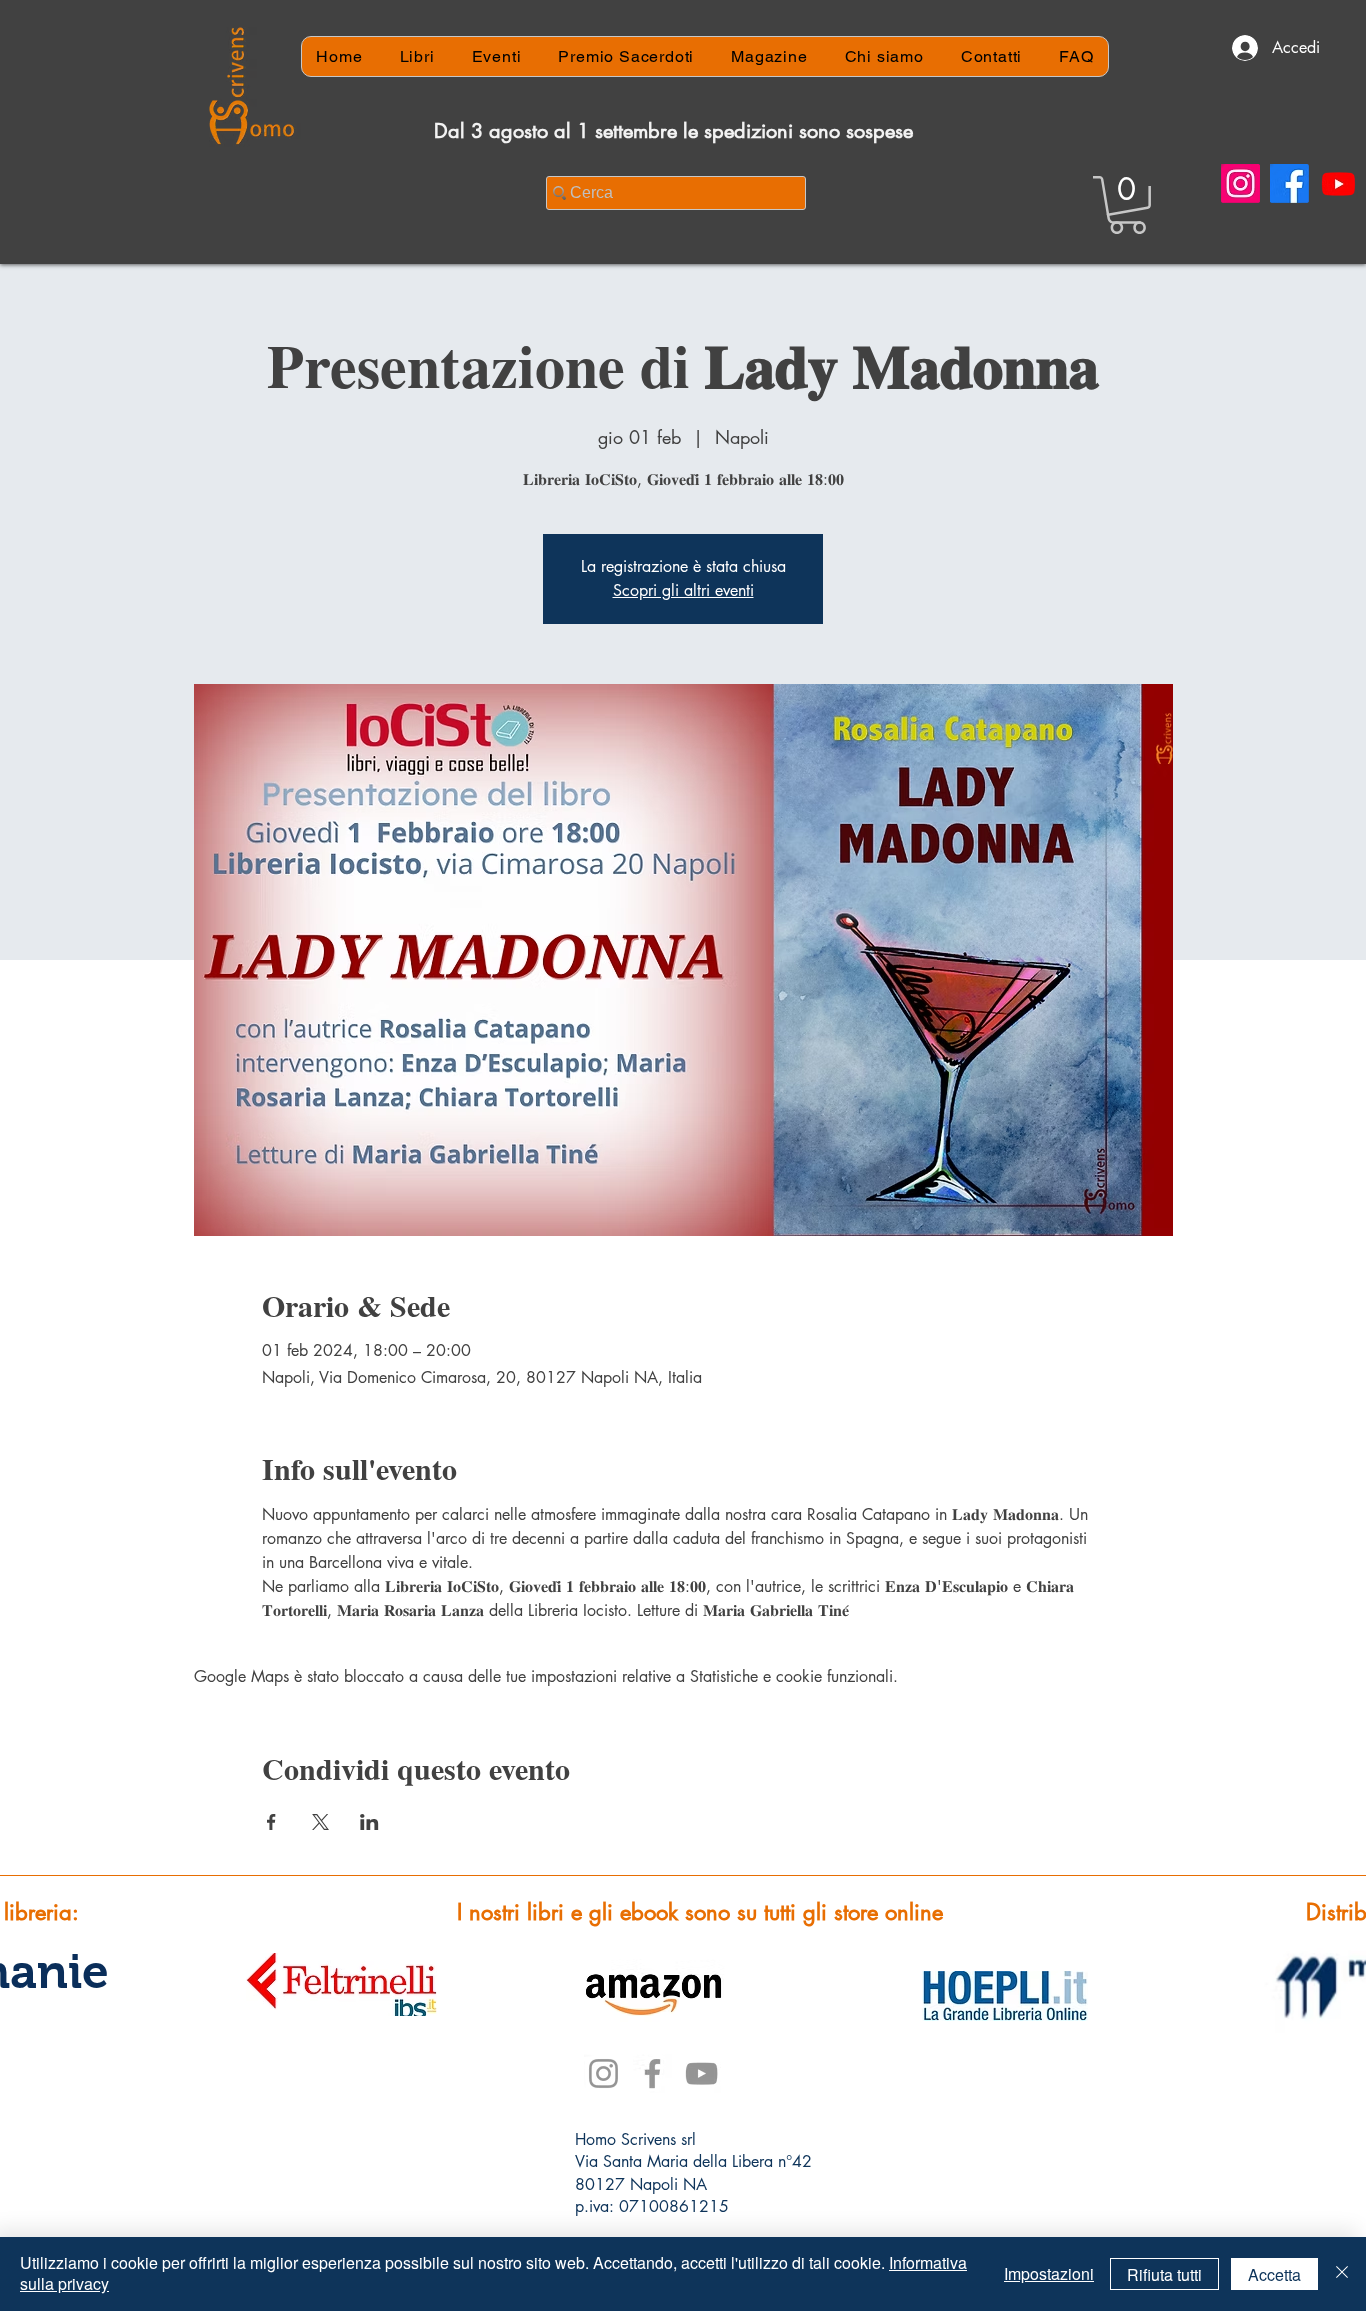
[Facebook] (1289, 183)
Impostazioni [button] (1049, 2273)
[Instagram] (1240, 183)
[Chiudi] (1342, 2274)
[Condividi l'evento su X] (320, 1822)
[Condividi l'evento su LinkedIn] (369, 1822)
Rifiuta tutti (1164, 2274)
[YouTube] (701, 2073)
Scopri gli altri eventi (683, 590)
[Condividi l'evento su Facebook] (271, 1822)
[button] (1127, 205)
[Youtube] (1338, 183)
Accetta (1274, 2274)
